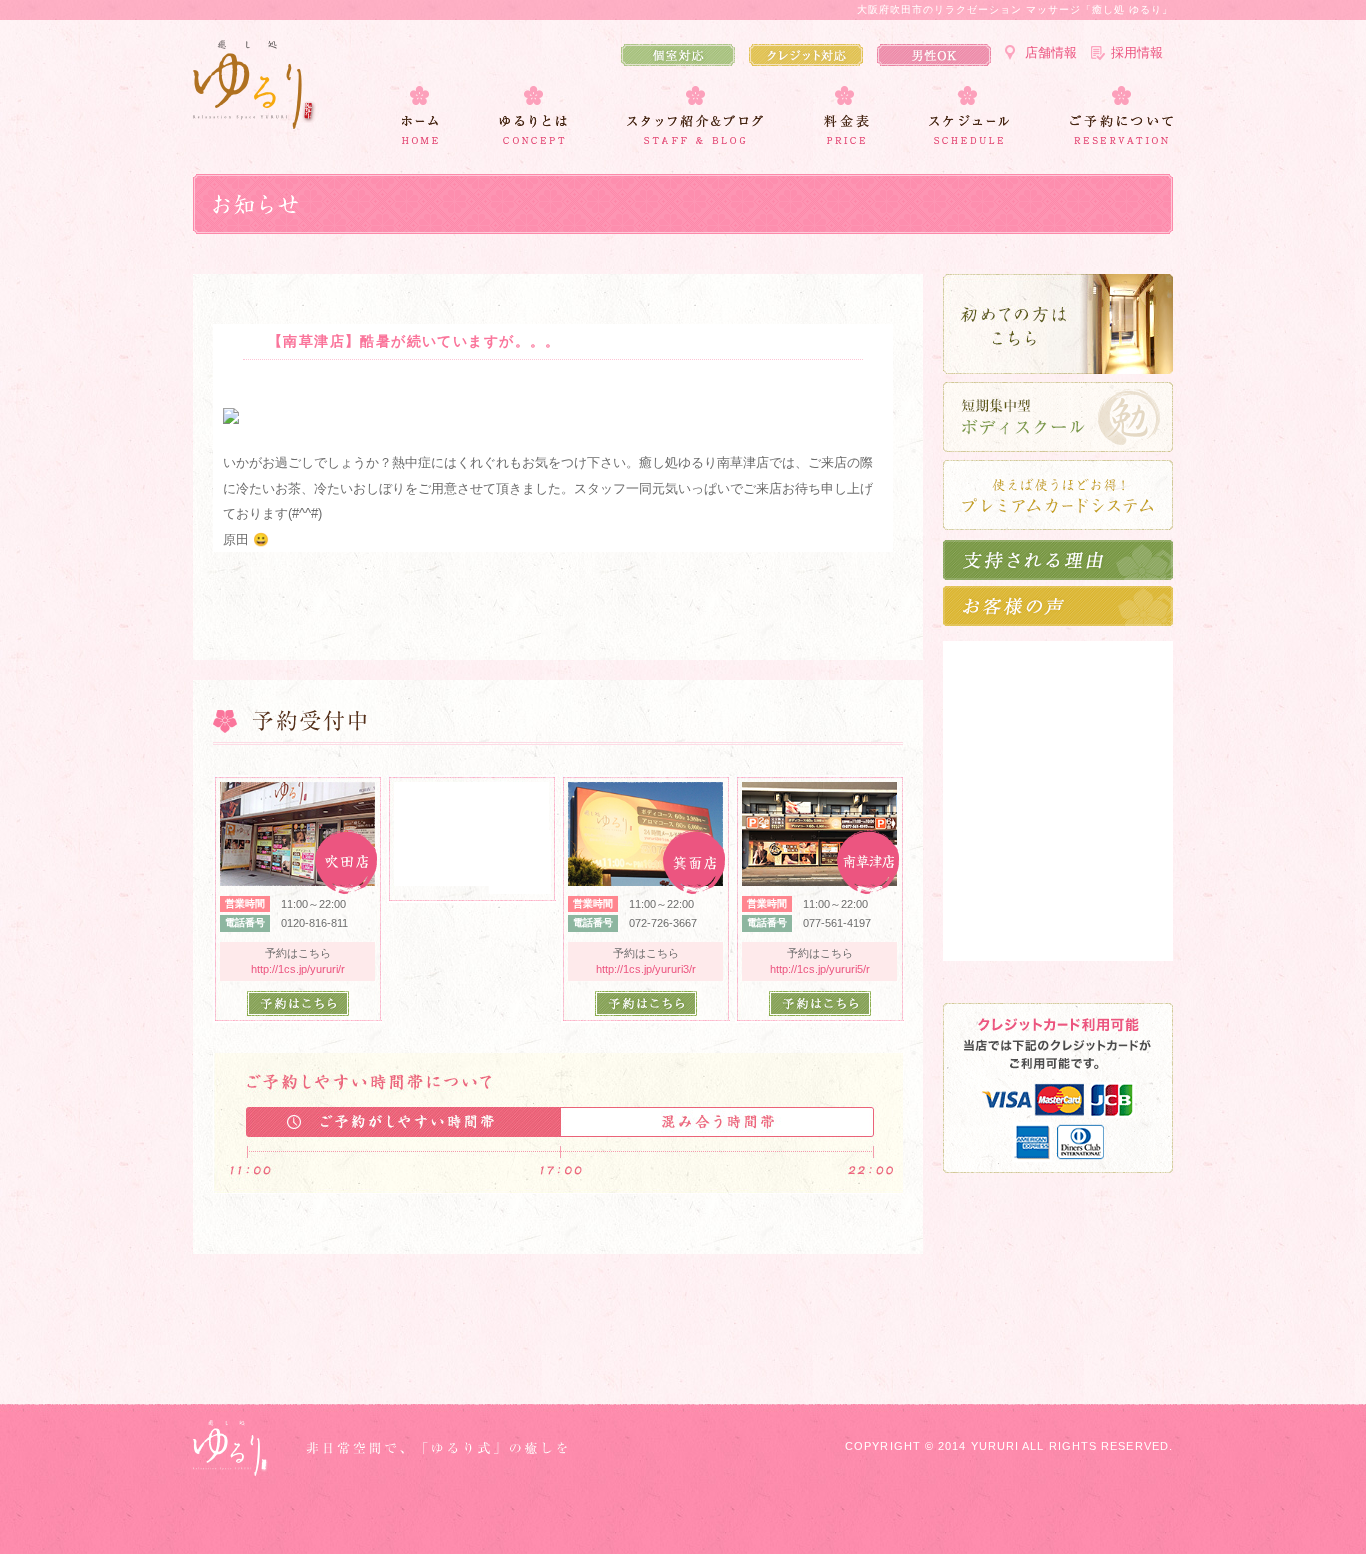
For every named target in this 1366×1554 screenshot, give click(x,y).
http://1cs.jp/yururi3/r (646, 969)
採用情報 (1137, 52)
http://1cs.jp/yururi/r (298, 969)
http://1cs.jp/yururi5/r (820, 969)
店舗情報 (1051, 52)
